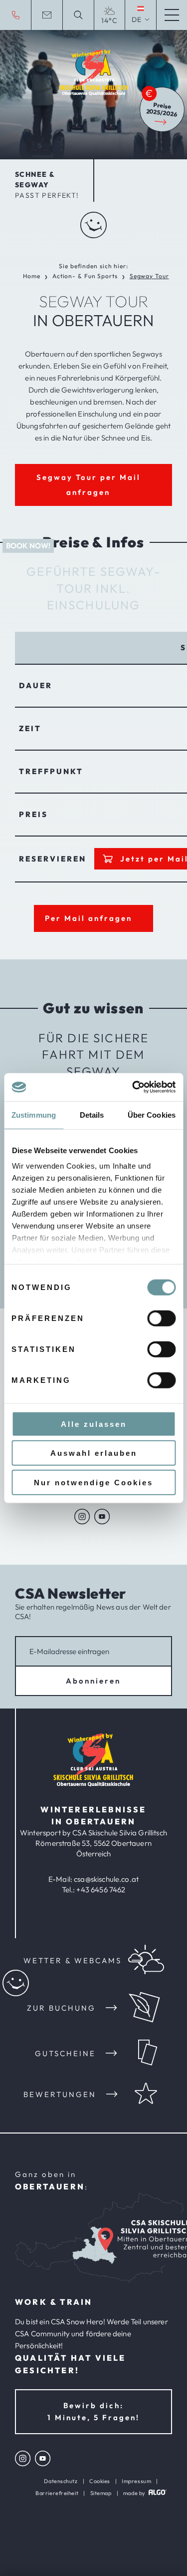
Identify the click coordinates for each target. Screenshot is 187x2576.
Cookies (100, 2481)
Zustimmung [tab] (34, 1114)
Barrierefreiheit (57, 2493)
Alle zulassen (94, 1424)
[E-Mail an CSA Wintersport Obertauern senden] (46, 15)
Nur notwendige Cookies (93, 1482)
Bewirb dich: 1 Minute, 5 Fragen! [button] (93, 2411)
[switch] (161, 1318)
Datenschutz (61, 2481)
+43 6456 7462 (101, 1890)
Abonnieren (93, 1681)
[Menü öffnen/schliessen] (172, 15)
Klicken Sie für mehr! (148, 273)
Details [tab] (92, 1114)
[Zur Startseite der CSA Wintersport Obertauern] (93, 1784)
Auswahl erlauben (94, 1453)
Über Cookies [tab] (152, 1114)
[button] (93, 485)
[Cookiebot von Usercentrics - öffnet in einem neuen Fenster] (133, 1087)
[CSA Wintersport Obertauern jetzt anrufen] (15, 15)
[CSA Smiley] (93, 229)
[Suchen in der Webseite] (78, 15)
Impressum (136, 2481)
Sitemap (101, 2493)
